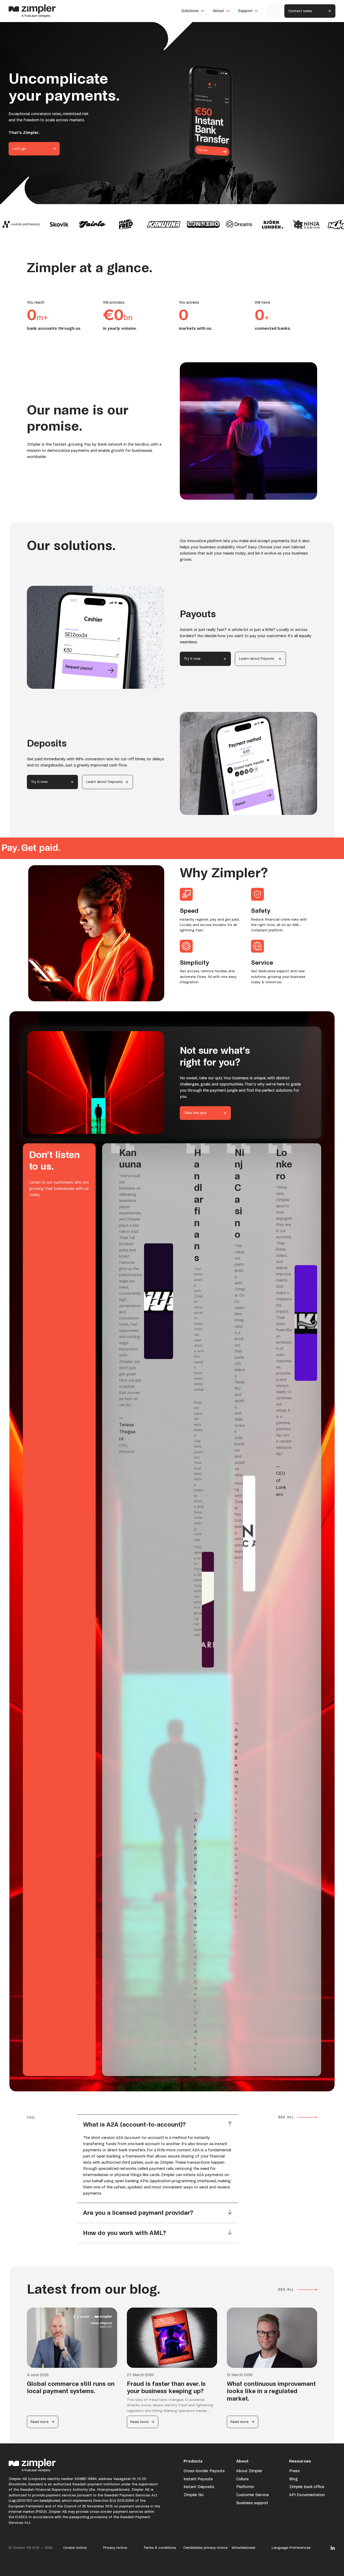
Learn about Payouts (257, 659)
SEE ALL (286, 2117)
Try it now (192, 659)
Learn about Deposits (104, 782)
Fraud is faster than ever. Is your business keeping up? (166, 2388)
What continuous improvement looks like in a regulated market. (271, 2391)
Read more (39, 2424)
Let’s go (19, 149)
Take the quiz (195, 1113)
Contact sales (300, 11)
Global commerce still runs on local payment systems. (71, 2388)
